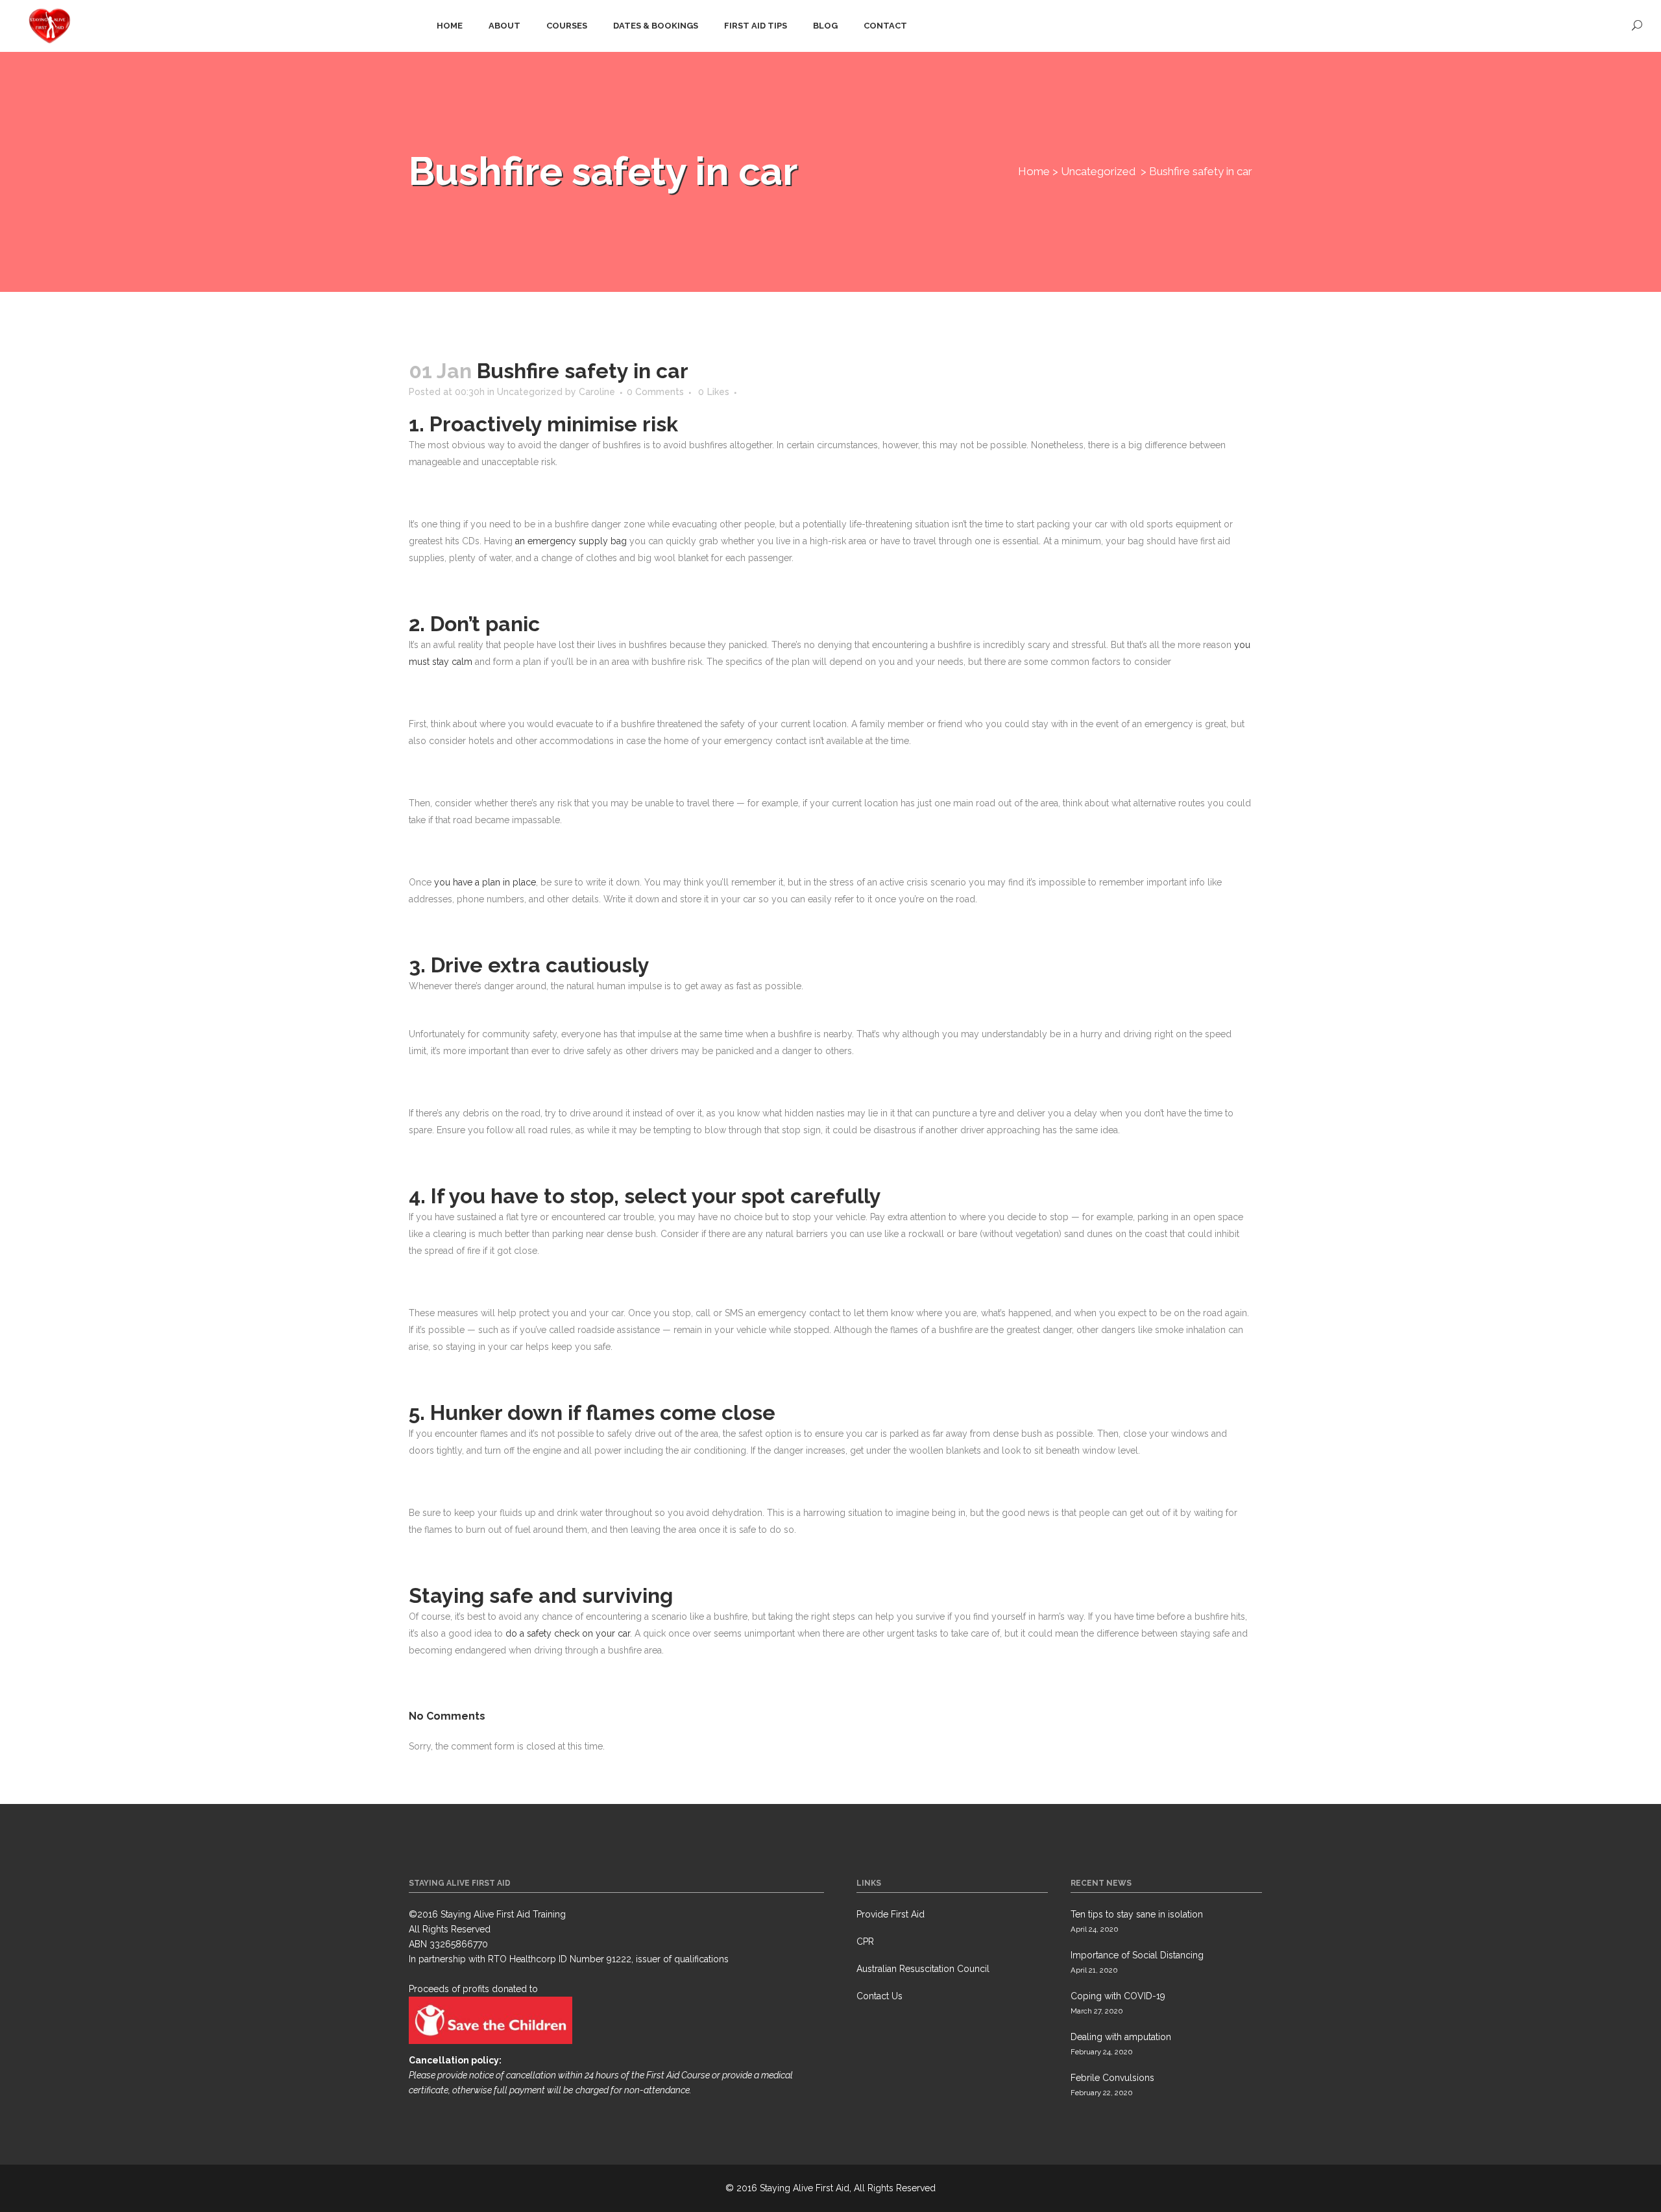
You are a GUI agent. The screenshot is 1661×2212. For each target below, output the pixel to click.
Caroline (597, 392)
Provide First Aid (891, 1914)
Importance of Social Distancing (1137, 1955)
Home (1034, 171)
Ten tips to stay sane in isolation (1137, 1914)
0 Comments (655, 392)
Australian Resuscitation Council (923, 1969)
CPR (865, 1942)
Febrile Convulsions (1112, 2078)
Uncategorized (1098, 171)
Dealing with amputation (1121, 2037)
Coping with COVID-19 (1118, 1996)
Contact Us (879, 1996)
